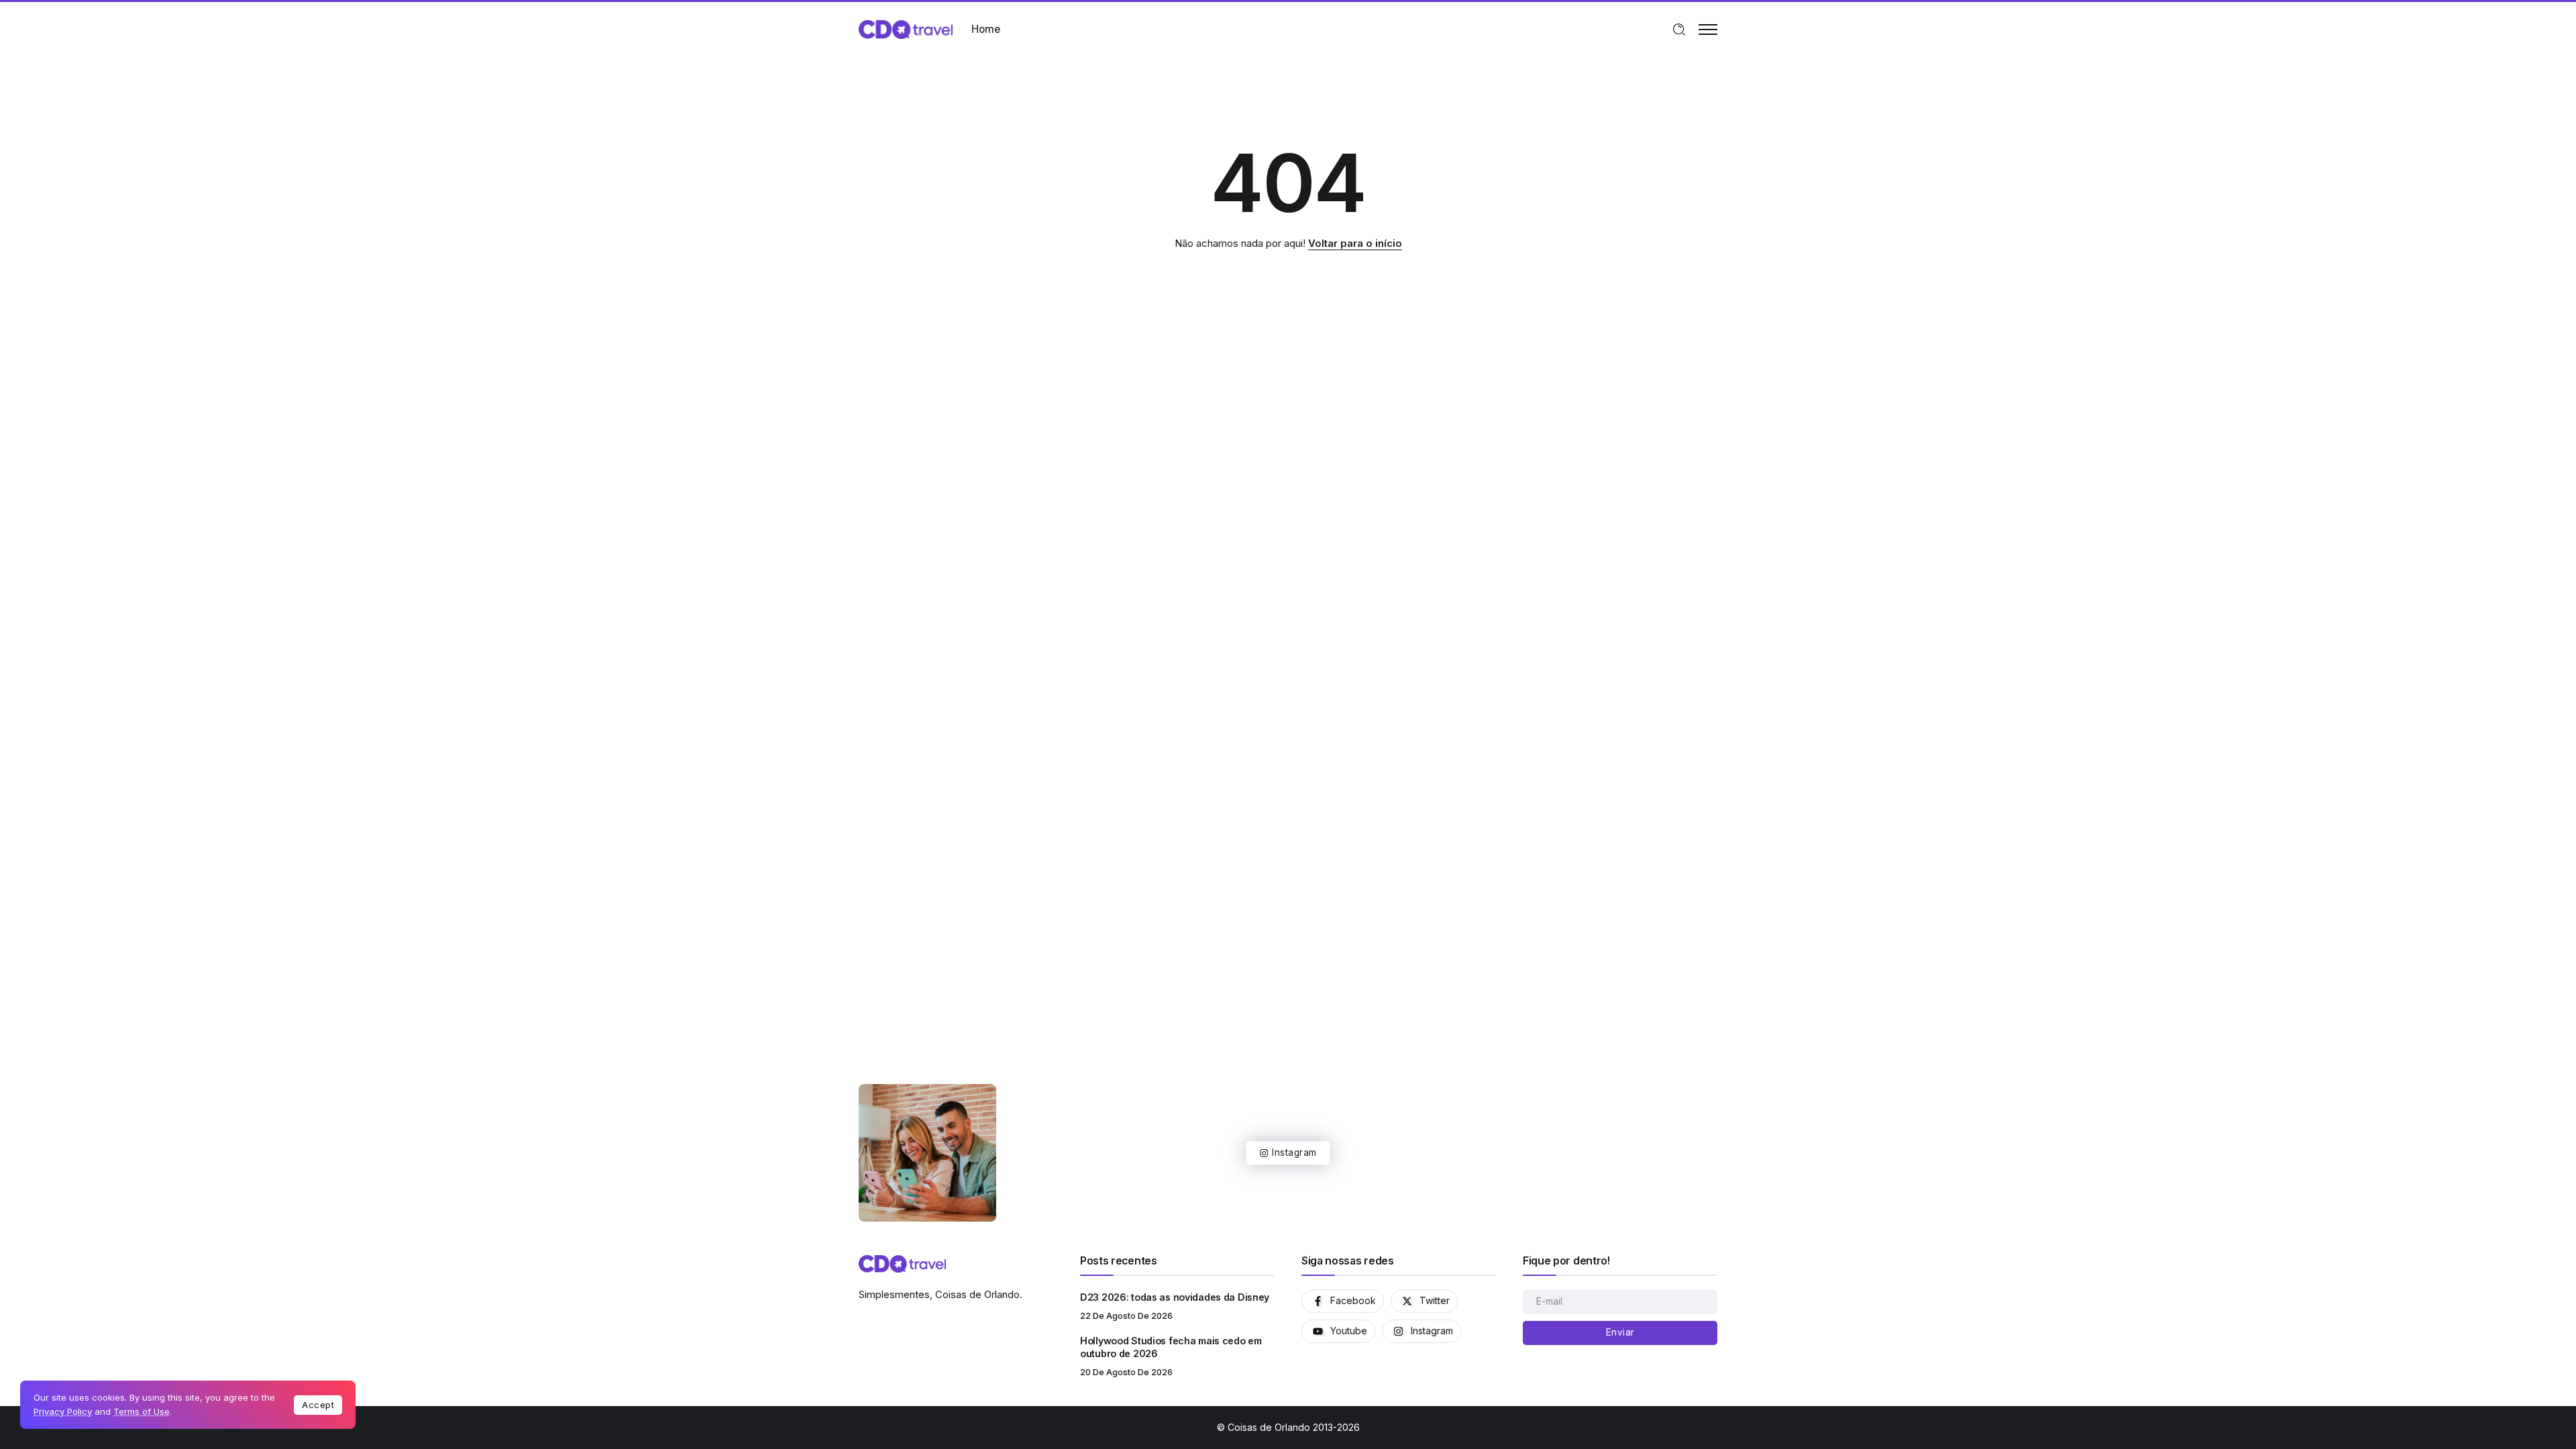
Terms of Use (142, 1411)
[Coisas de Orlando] (906, 29)
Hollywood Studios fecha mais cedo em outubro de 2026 (1171, 1347)
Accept (318, 1405)
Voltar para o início (1355, 243)
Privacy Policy (63, 1411)
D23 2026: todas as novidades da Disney (1175, 1297)
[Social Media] (1343, 1301)
